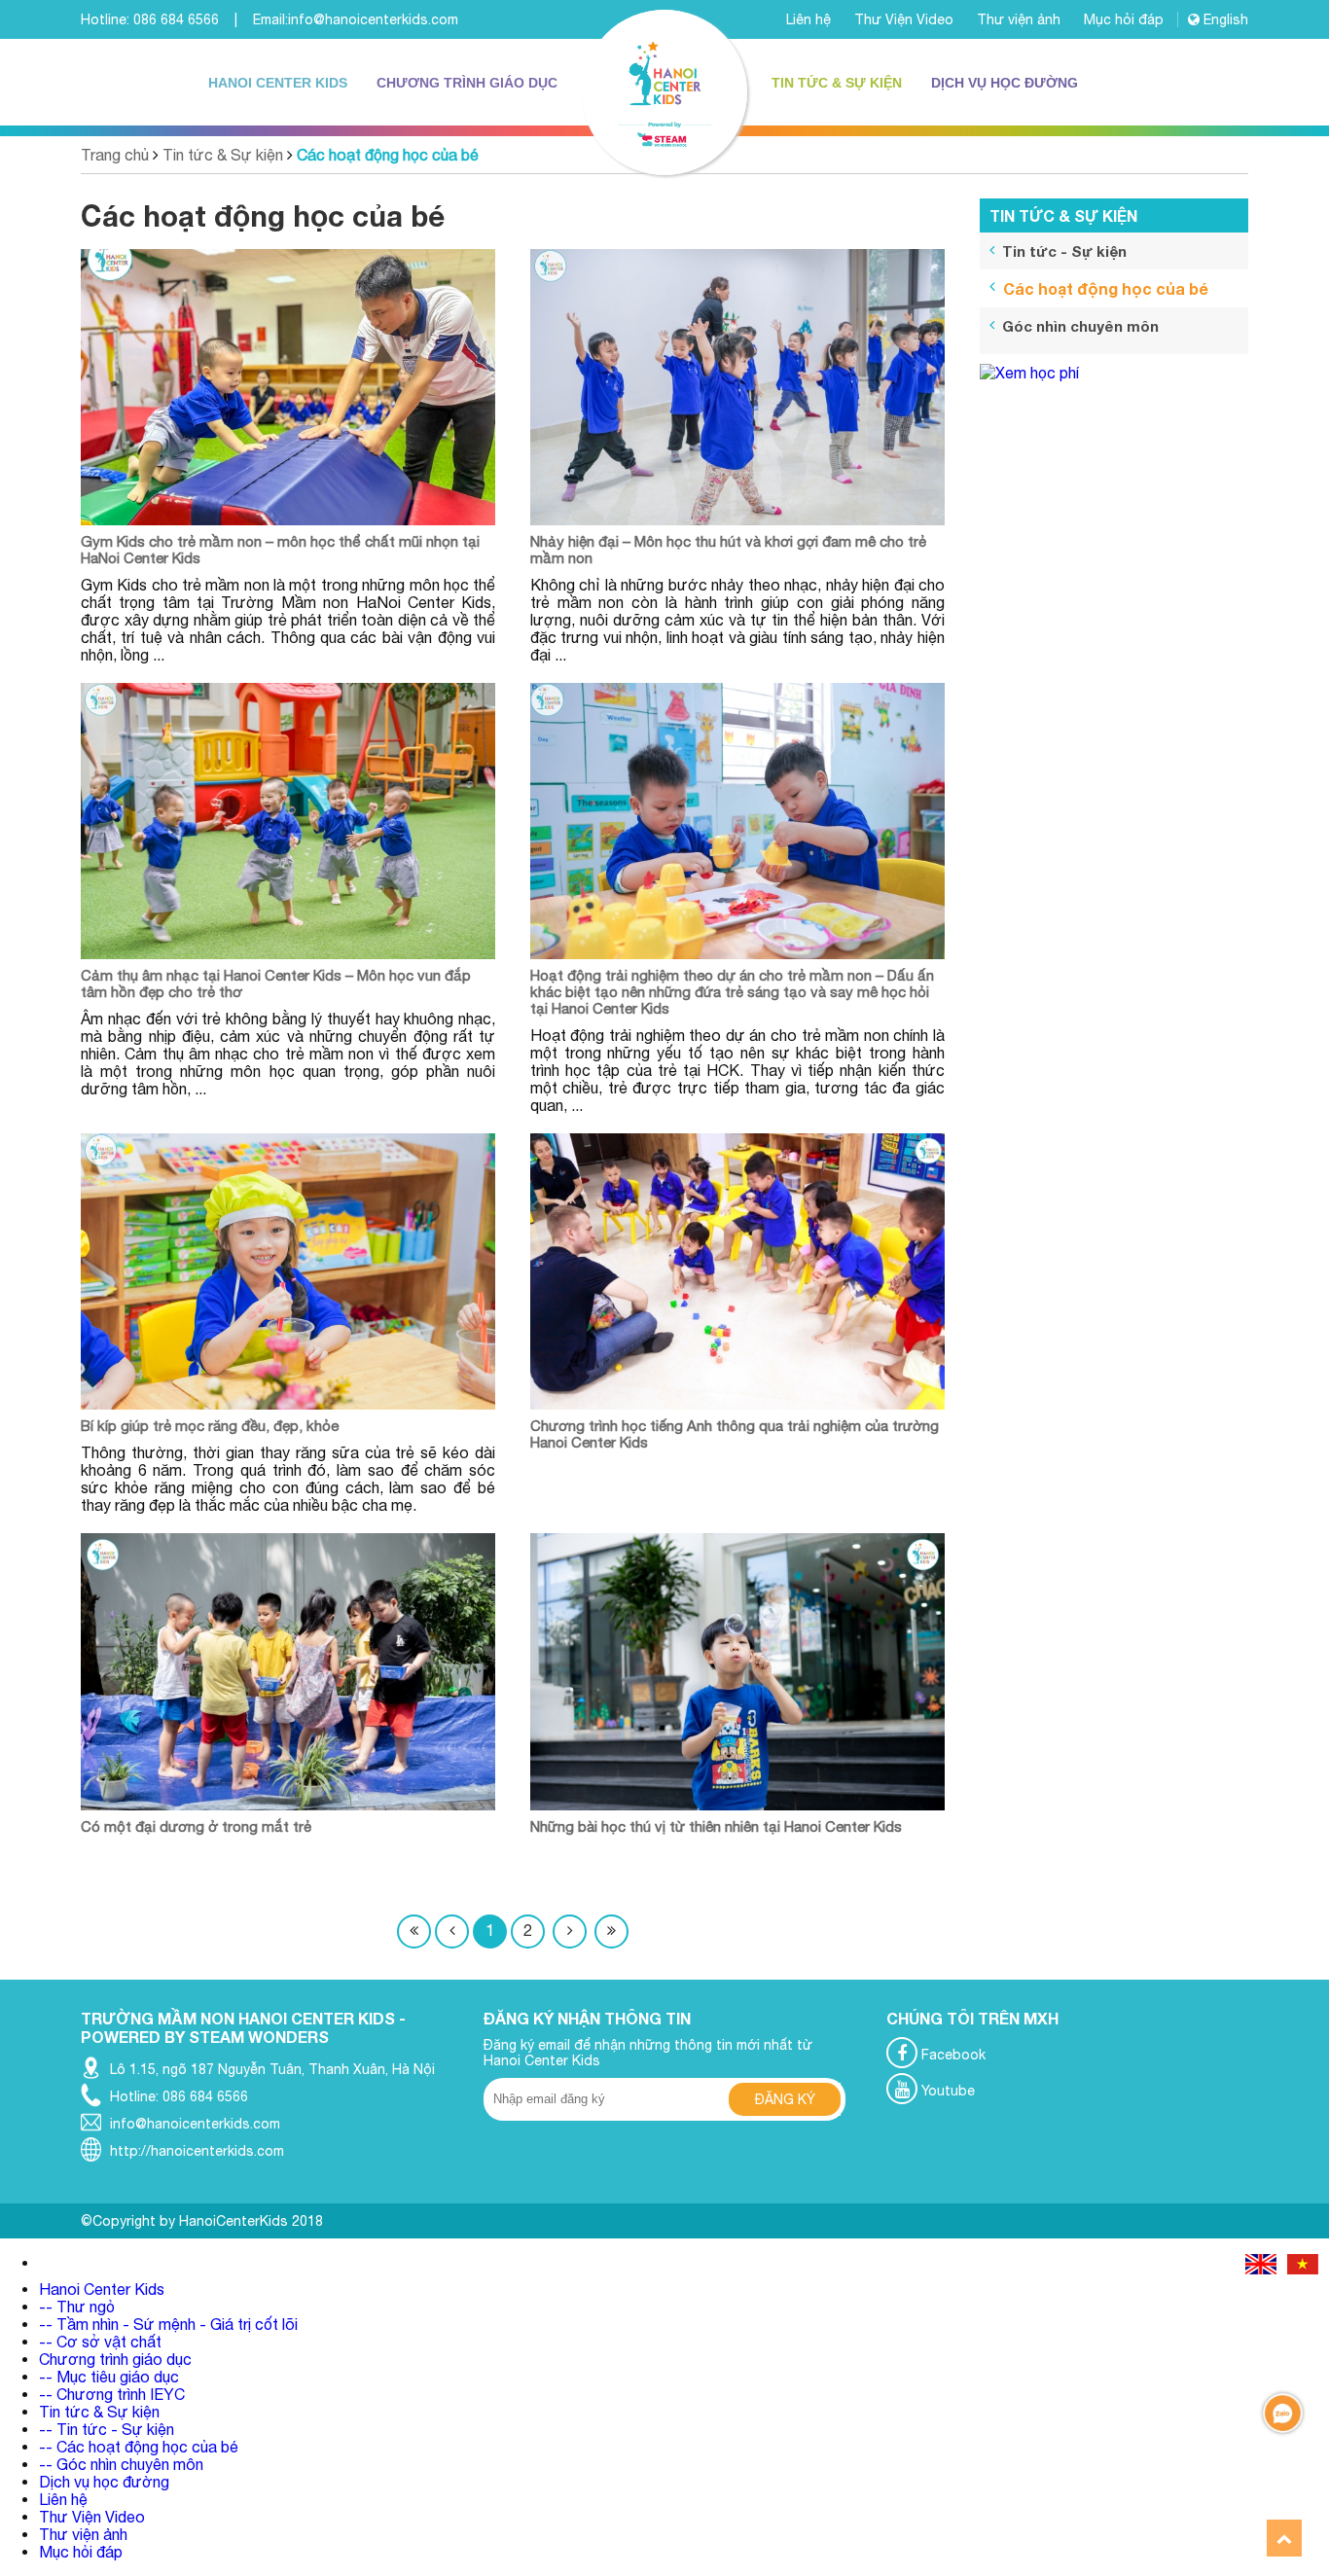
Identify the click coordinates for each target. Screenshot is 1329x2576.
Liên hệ (810, 19)
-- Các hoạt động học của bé (139, 2447)
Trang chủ (115, 155)
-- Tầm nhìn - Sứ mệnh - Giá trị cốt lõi (168, 2324)
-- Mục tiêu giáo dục (109, 2377)
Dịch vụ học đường (1005, 83)
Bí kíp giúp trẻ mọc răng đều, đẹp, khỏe (210, 1426)
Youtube (946, 2091)
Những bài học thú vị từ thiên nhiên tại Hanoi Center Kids (716, 1826)
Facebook (952, 2055)
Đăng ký (785, 2099)
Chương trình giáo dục (467, 83)
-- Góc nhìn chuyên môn (121, 2464)
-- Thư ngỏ (77, 2307)
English (1224, 19)
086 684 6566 (176, 19)
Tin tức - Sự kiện (1064, 251)
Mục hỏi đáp (1126, 19)
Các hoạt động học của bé (388, 155)
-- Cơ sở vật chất (100, 2342)
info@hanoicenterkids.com (373, 19)
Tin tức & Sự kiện (837, 83)
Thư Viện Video (906, 19)
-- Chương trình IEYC (112, 2394)
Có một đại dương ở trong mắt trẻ (196, 1826)
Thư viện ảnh (1021, 19)
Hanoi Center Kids (278, 83)
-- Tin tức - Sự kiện (107, 2429)
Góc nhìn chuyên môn (1080, 326)
